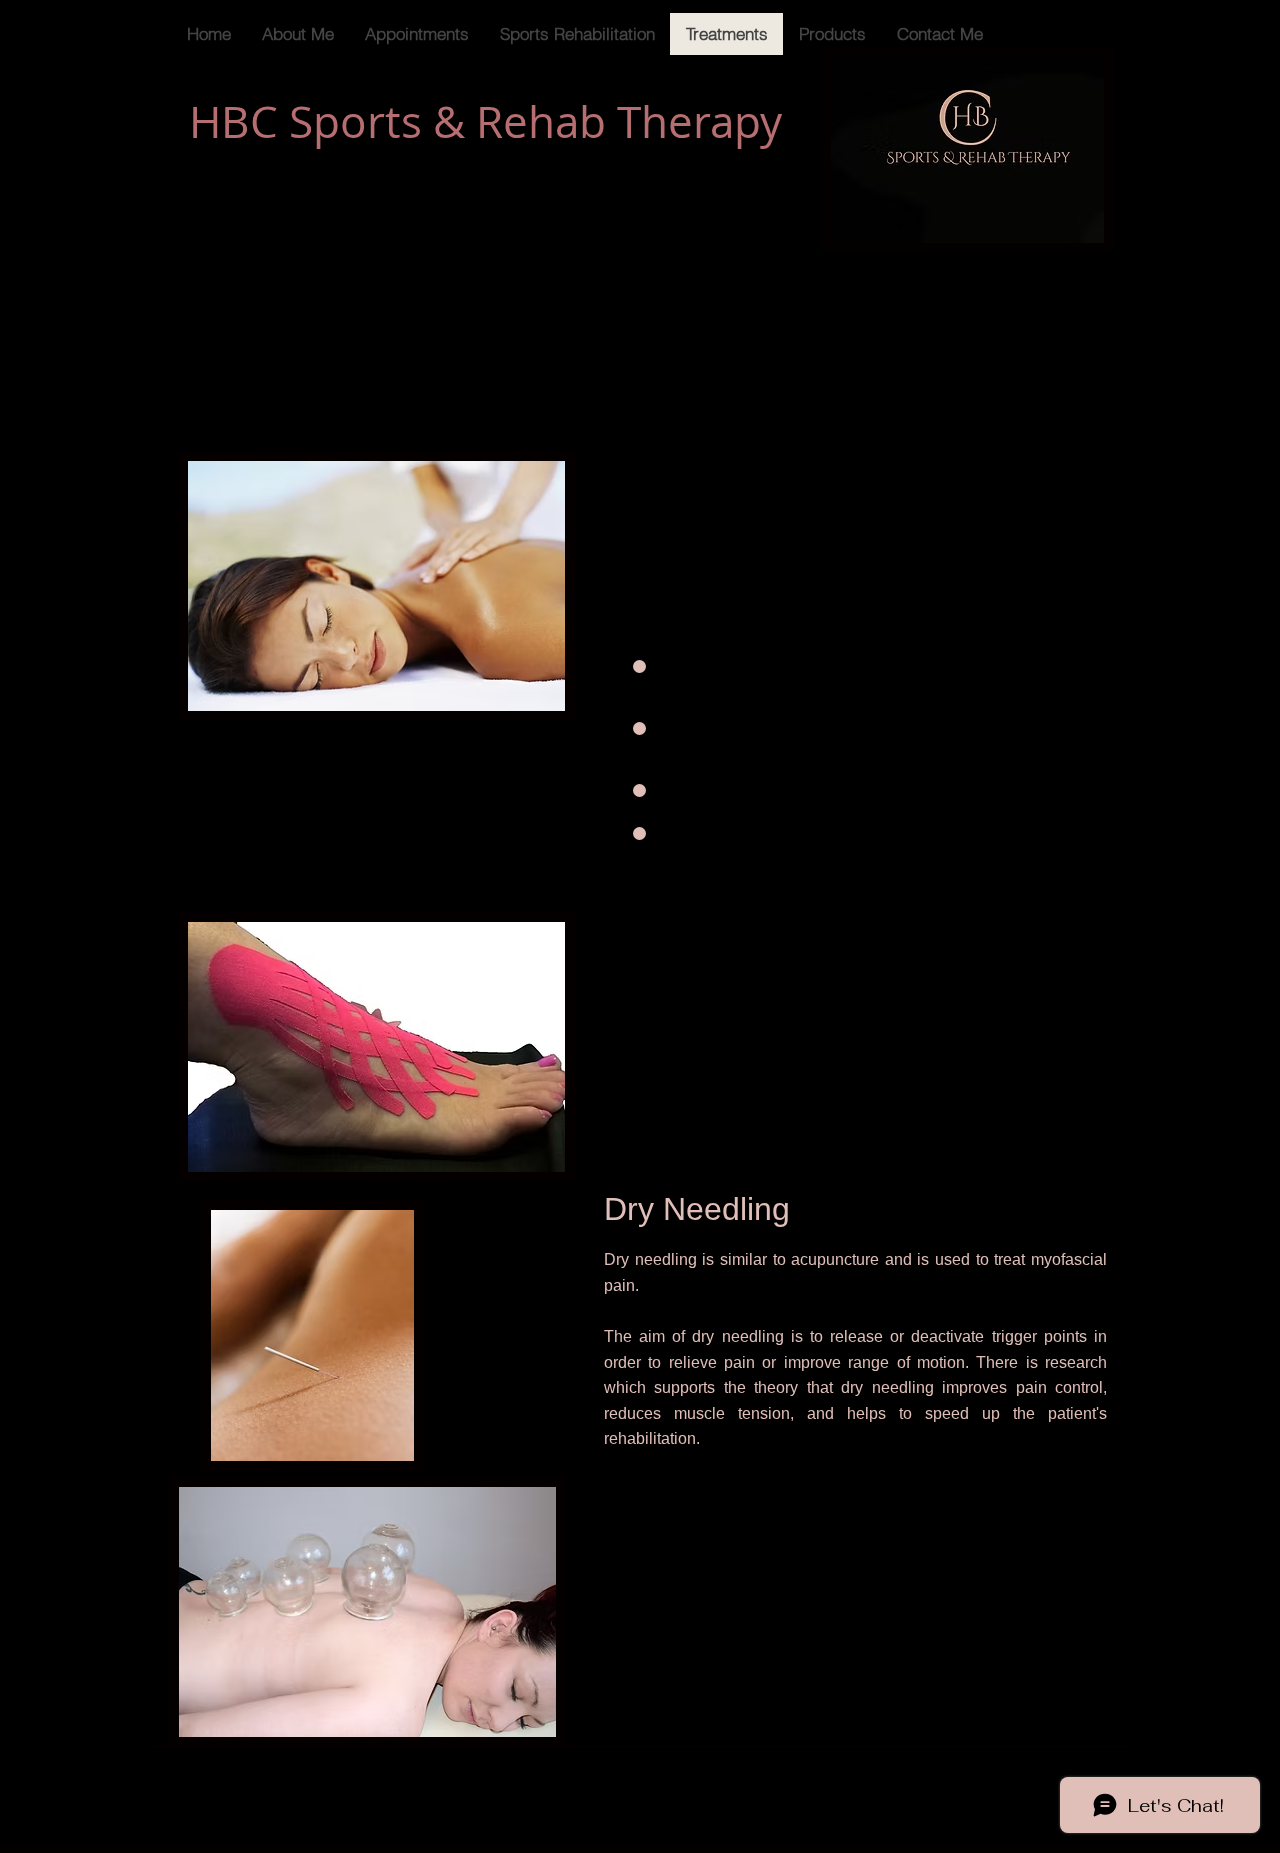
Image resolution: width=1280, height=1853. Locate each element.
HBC (233, 121)
